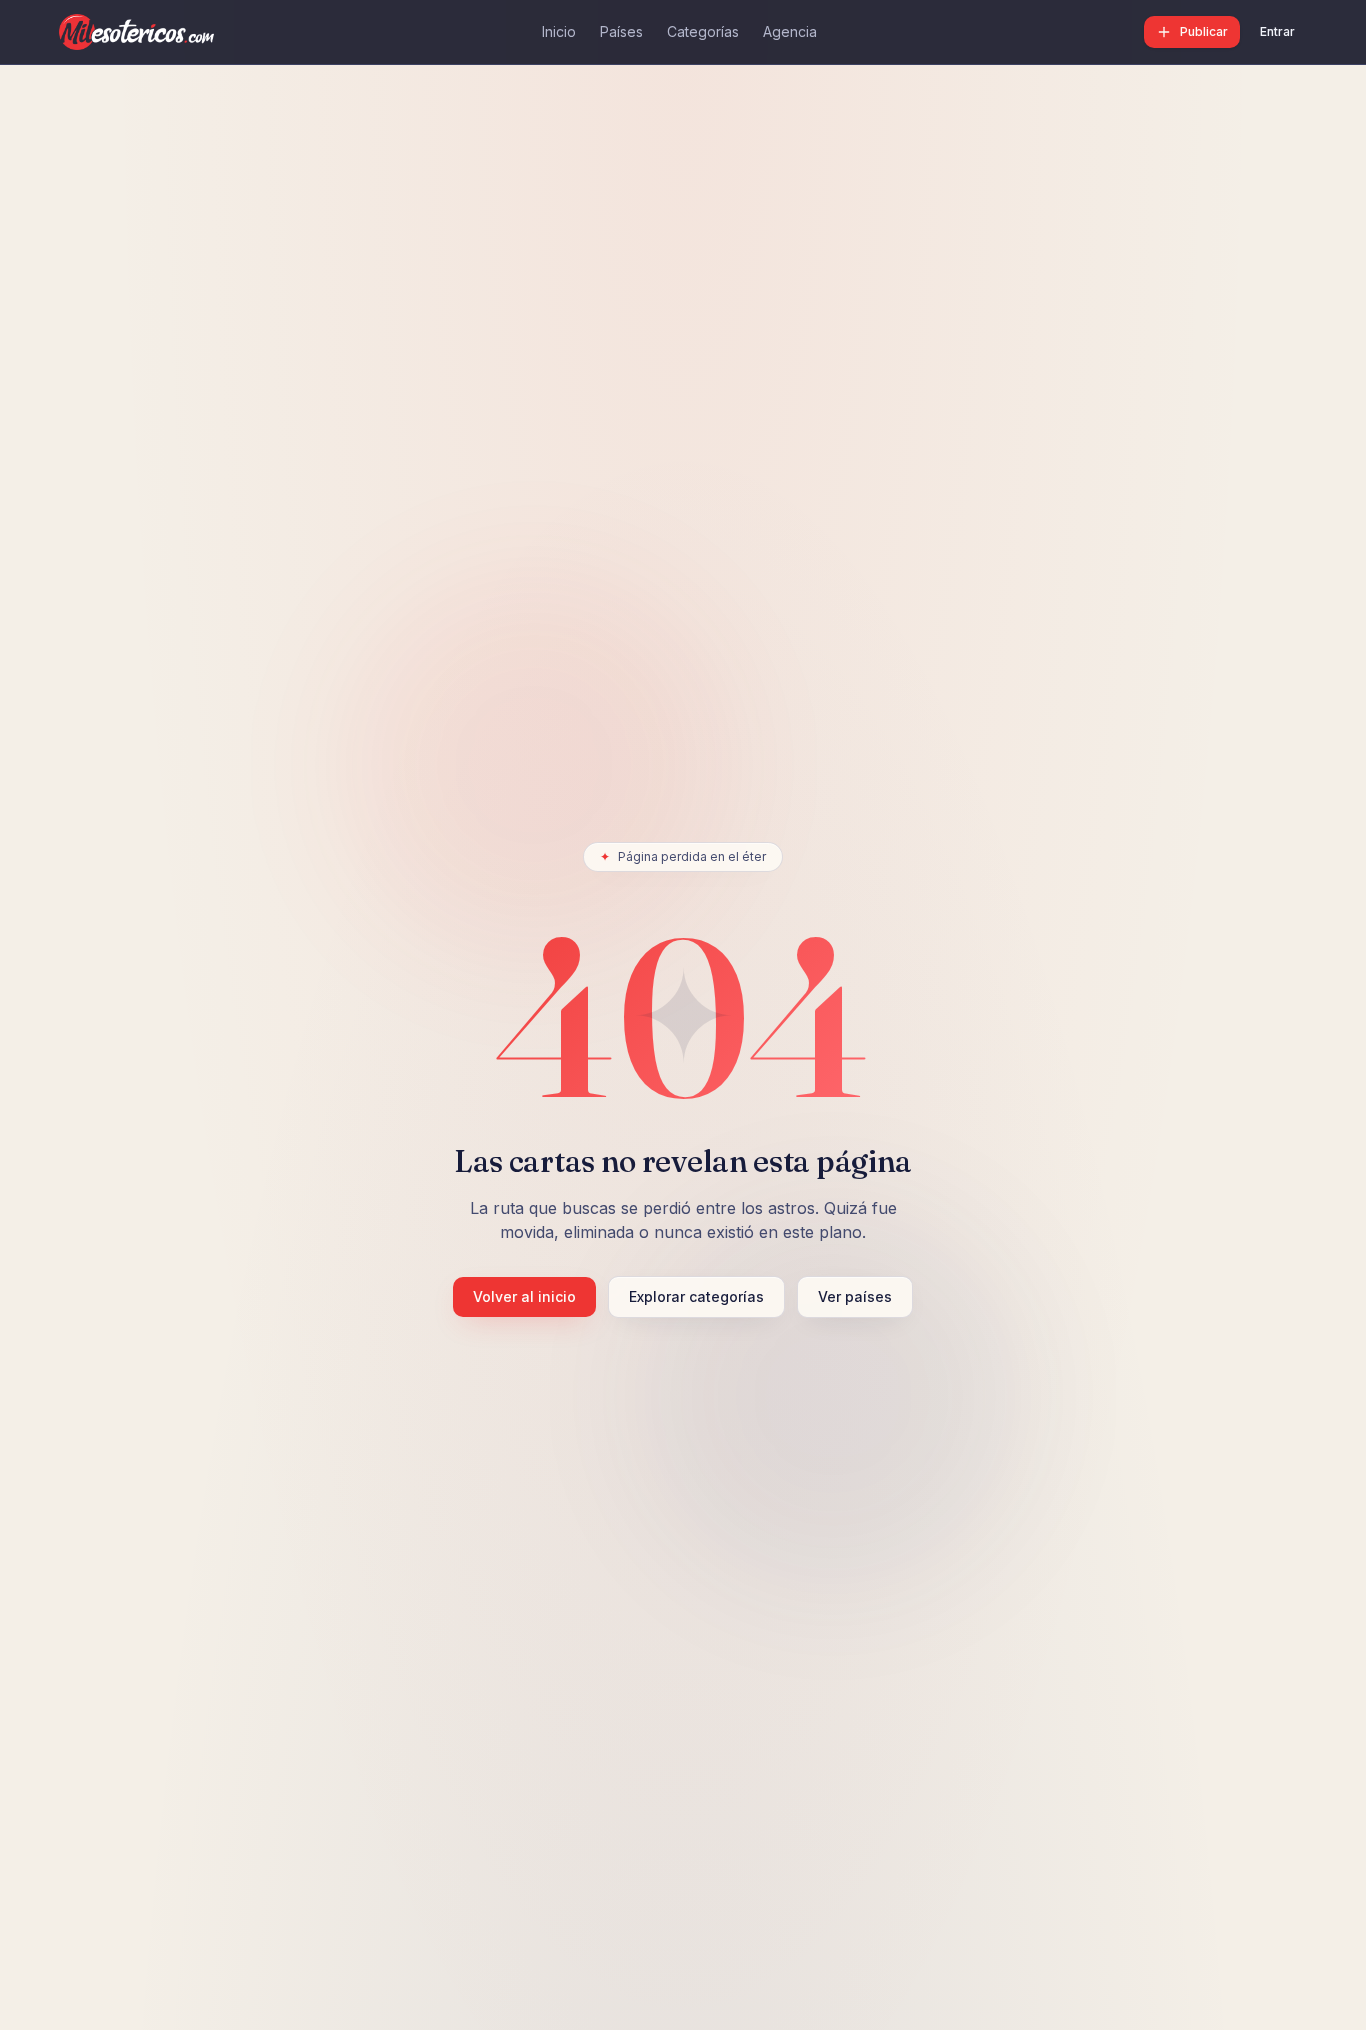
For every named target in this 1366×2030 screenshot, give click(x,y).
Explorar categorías (696, 1296)
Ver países (855, 1296)
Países (621, 31)
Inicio (559, 31)
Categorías (703, 31)
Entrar (1277, 31)
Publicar (1204, 31)
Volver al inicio (524, 1296)
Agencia (790, 31)
